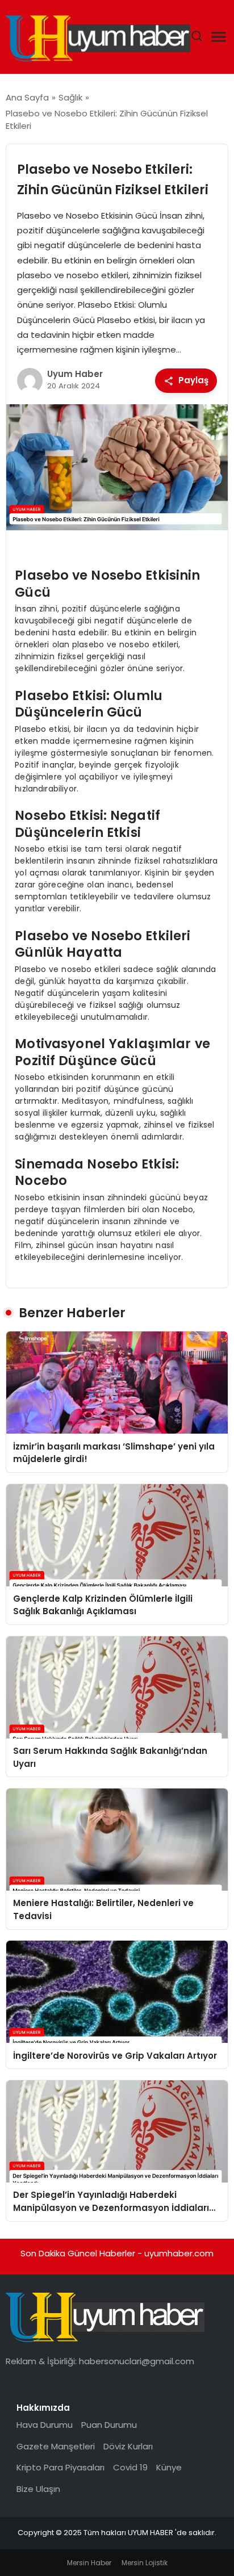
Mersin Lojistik (145, 2563)
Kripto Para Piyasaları (60, 2467)
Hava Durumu (45, 2425)
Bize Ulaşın (38, 2489)
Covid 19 (130, 2467)
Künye (169, 2467)
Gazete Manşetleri (56, 2446)
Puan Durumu (109, 2425)
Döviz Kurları (128, 2446)
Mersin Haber (89, 2563)
